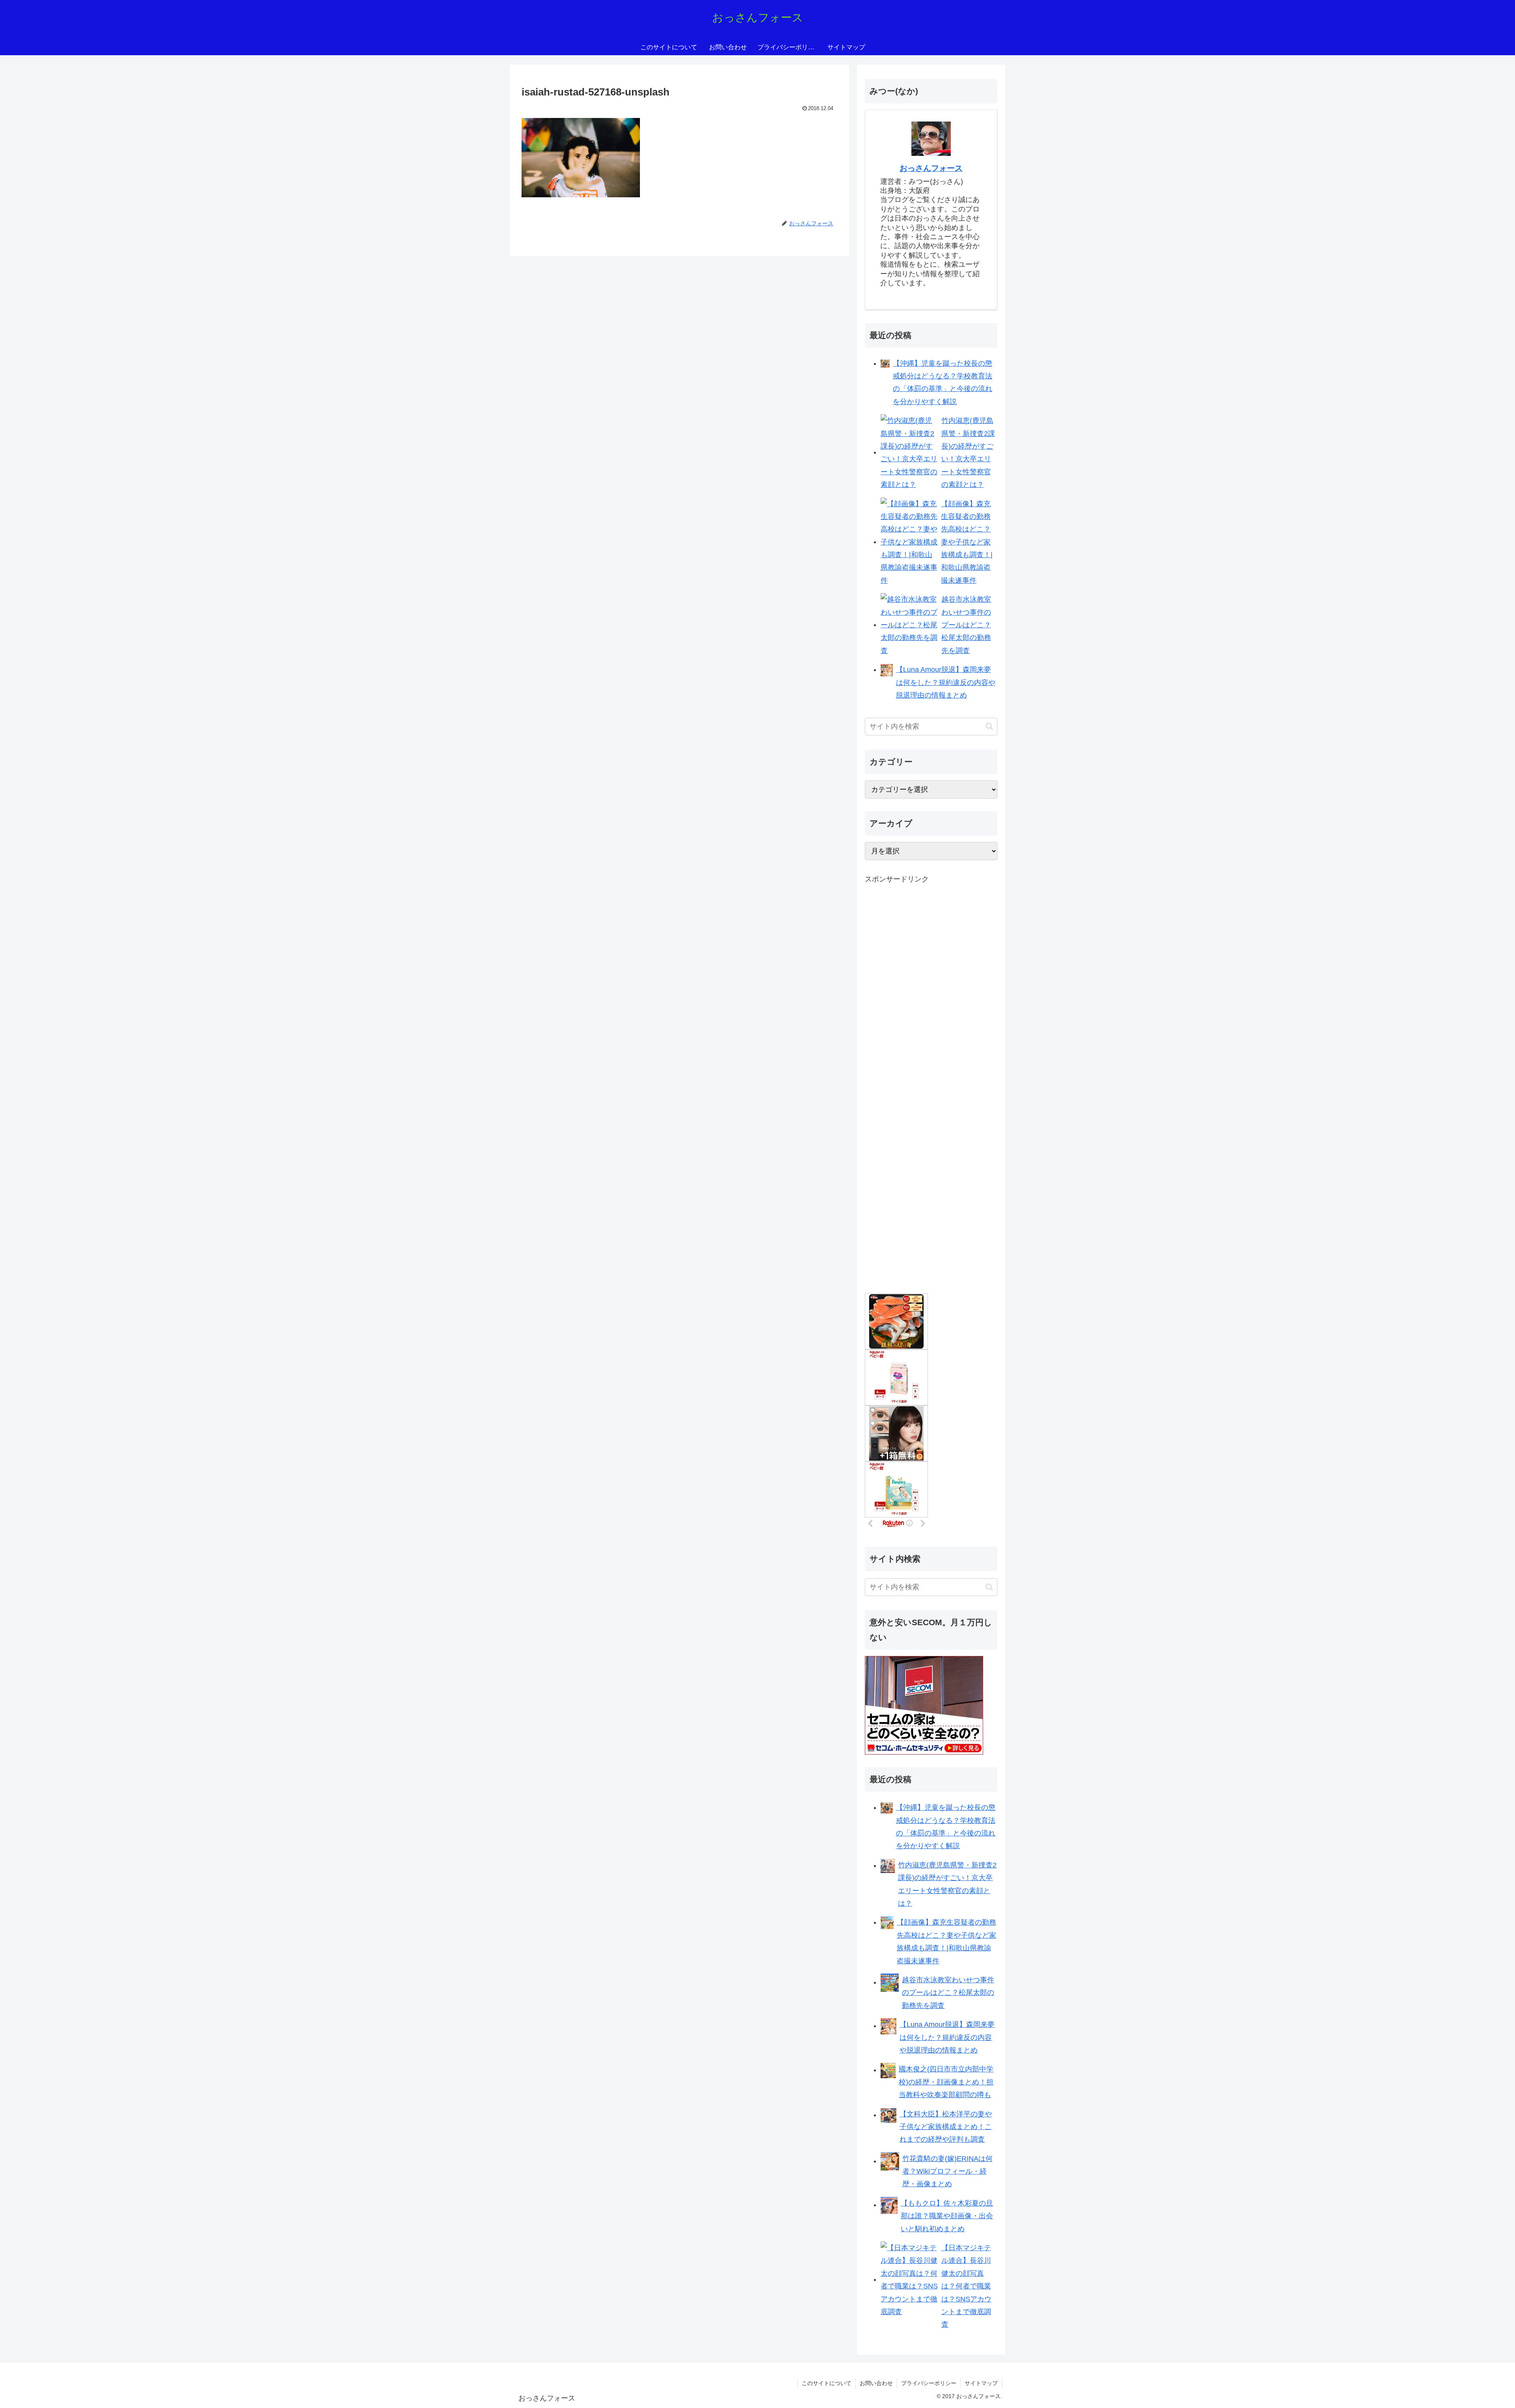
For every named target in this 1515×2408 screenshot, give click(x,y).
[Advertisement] (924, 1017)
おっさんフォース (931, 168)
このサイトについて (827, 2383)
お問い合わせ (876, 2383)
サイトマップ (981, 2383)
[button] (989, 726)
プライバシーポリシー (929, 2383)
